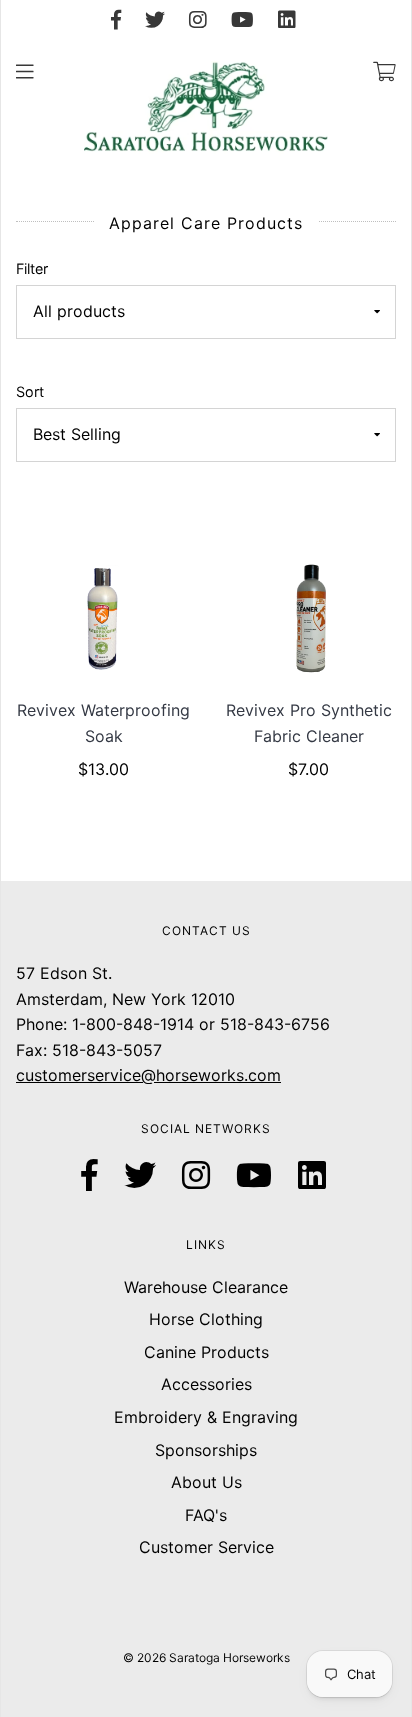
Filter (32, 268)
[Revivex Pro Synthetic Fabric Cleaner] (308, 618)
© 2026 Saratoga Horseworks (206, 1657)
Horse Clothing (206, 1319)
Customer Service (206, 1547)
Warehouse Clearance (206, 1287)
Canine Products (206, 1352)
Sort (30, 391)
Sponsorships (206, 1450)
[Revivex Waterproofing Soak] (103, 618)
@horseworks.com (211, 1075)
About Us (206, 1482)
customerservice (78, 1075)
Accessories (206, 1384)
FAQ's (206, 1515)
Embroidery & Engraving (206, 1417)
